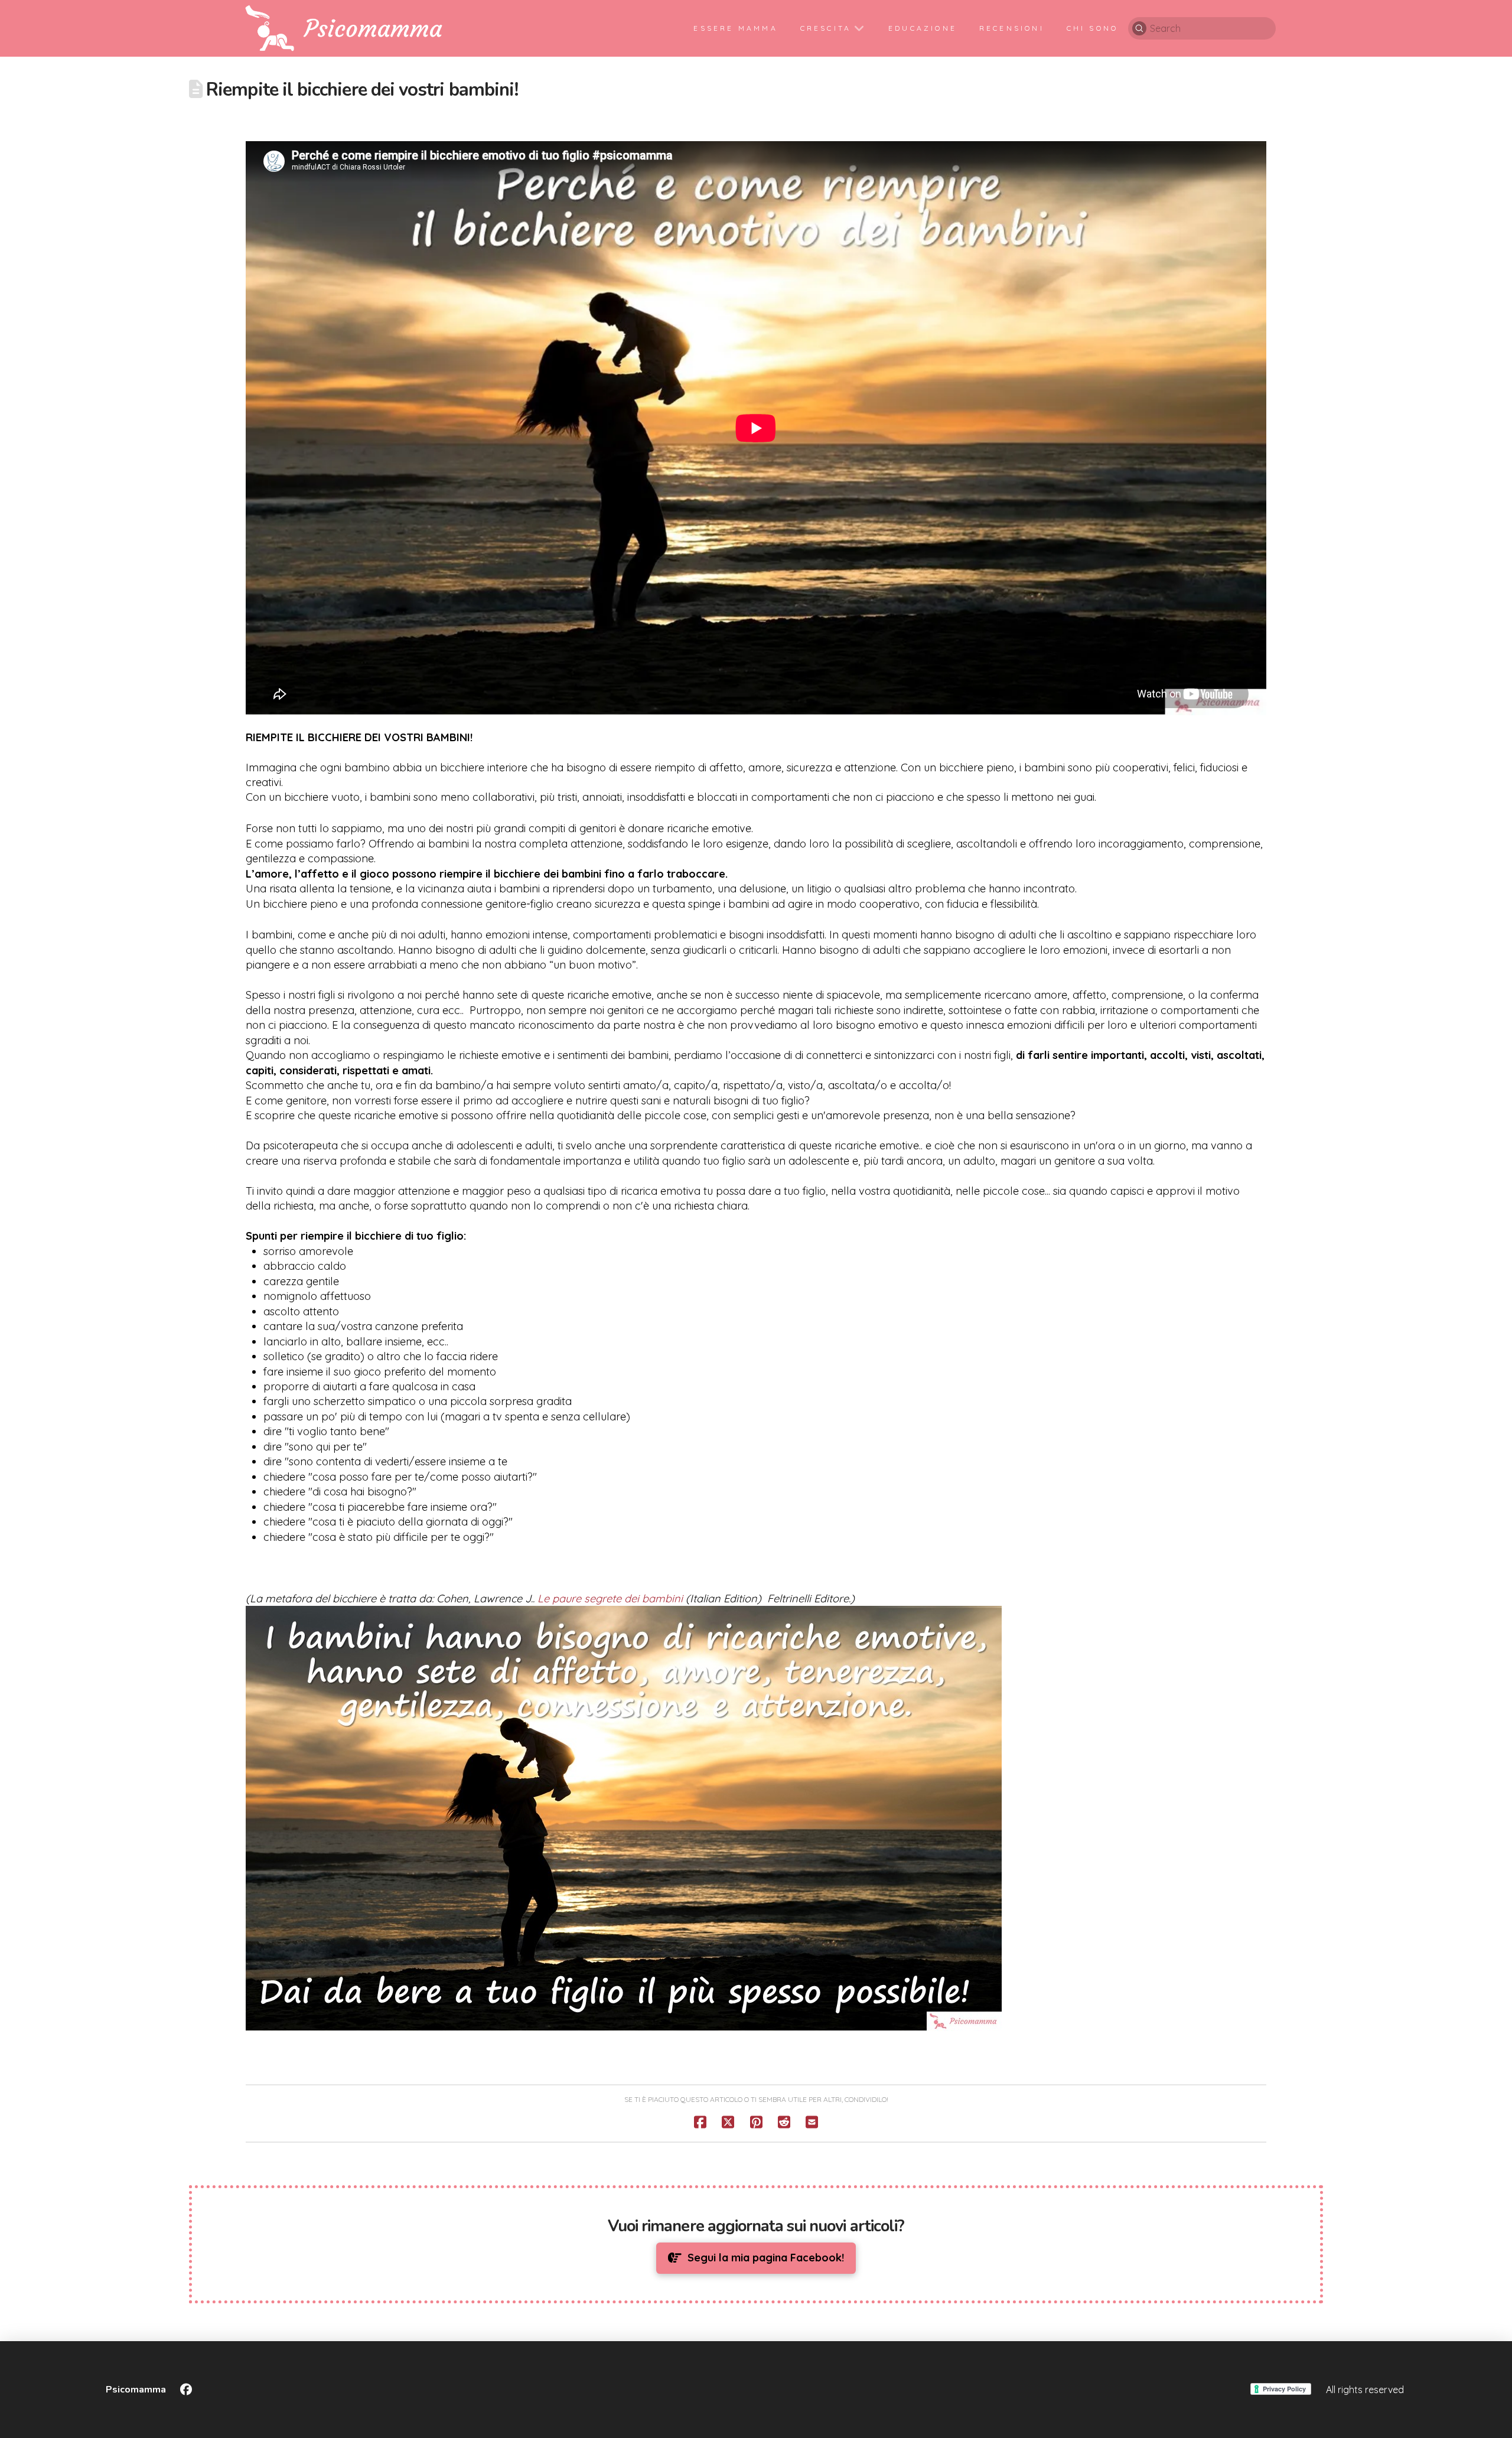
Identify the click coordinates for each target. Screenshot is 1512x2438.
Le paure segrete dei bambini (610, 1598)
